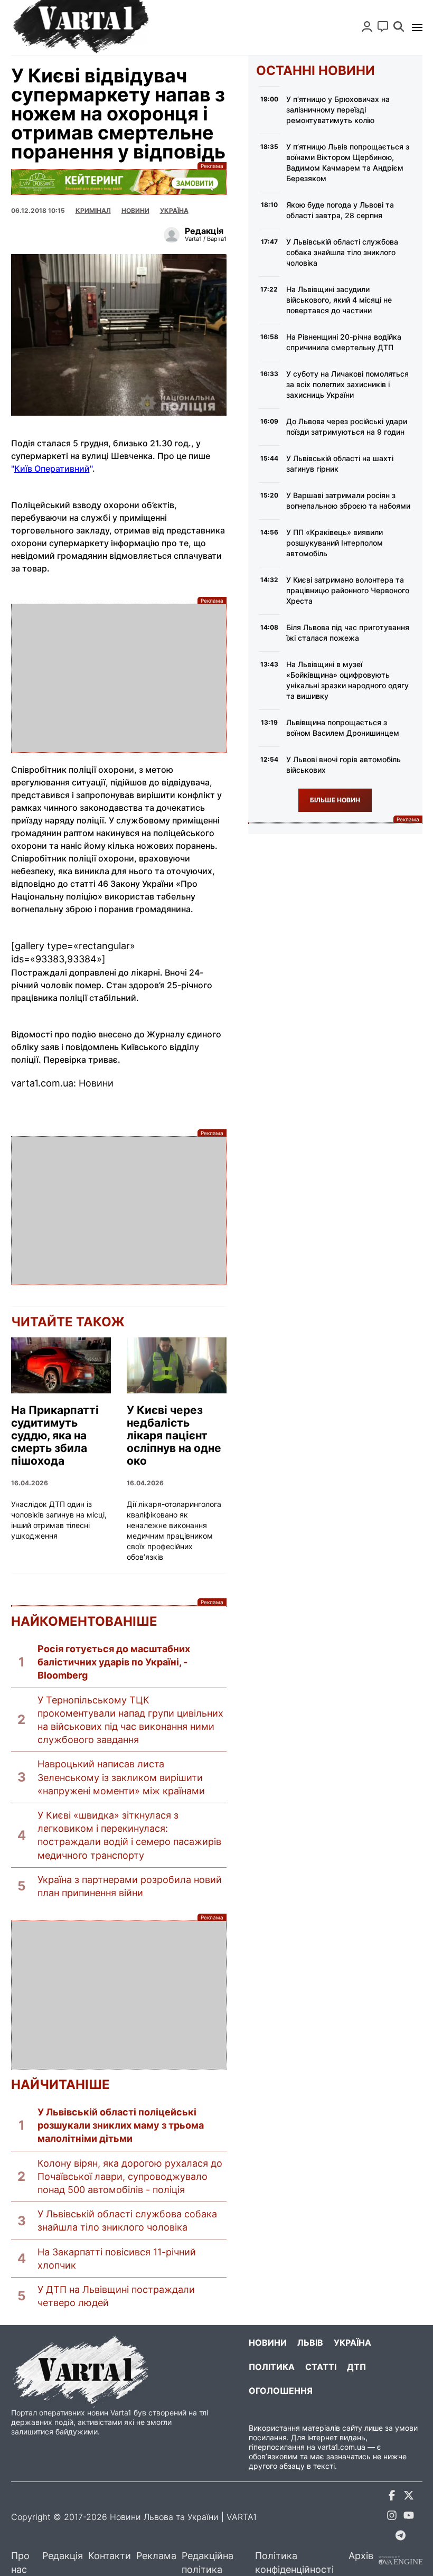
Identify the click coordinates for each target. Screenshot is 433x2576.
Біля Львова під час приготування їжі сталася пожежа (348, 633)
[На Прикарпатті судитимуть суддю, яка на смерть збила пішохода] (61, 1365)
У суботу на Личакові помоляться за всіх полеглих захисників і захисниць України (347, 384)
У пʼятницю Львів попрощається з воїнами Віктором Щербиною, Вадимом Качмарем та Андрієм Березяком (348, 162)
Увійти (367, 26)
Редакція (63, 2556)
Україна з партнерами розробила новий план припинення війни (130, 1886)
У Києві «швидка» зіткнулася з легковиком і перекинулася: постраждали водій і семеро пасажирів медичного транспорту (129, 1835)
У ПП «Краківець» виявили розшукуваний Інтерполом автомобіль (335, 543)
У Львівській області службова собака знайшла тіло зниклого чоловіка (127, 2221)
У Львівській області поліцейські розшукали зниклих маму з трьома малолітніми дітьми (121, 2125)
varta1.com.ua (341, 2447)
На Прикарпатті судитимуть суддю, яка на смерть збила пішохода (55, 1436)
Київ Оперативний (52, 469)
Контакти (110, 2556)
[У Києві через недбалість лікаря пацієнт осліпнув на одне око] (177, 1365)
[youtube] (409, 2517)
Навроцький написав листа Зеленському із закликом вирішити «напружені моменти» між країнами (121, 1777)
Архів (361, 2556)
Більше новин (335, 800)
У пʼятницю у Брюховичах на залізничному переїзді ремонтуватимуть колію (338, 110)
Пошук (399, 26)
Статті (321, 2367)
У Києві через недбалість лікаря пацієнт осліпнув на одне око (174, 1436)
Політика (272, 2367)
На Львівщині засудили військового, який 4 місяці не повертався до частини (339, 300)
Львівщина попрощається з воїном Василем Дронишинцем (343, 728)
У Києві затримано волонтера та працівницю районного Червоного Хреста (348, 590)
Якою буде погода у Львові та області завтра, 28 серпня (340, 210)
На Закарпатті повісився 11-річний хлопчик (117, 2259)
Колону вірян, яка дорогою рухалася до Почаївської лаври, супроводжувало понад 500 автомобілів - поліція (130, 2176)
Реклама (119, 182)
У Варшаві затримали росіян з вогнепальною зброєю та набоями (348, 500)
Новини (135, 210)
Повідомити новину (383, 26)
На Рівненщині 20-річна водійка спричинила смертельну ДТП (344, 342)
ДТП (356, 2367)
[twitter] (409, 2497)
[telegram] (400, 2537)
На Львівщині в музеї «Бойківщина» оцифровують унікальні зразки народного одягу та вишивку (347, 680)
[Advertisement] (119, 678)
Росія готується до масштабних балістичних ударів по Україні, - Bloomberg (114, 1662)
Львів (310, 2343)
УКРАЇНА (174, 210)
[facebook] (392, 2497)
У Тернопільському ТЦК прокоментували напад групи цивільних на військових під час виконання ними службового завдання (130, 1720)
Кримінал (93, 210)
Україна (352, 2343)
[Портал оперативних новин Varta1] (80, 27)
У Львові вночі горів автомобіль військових (343, 765)
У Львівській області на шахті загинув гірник (340, 463)
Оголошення (281, 2391)
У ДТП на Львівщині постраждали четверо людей (116, 2296)
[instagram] (392, 2517)
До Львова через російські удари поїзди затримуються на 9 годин (347, 427)
